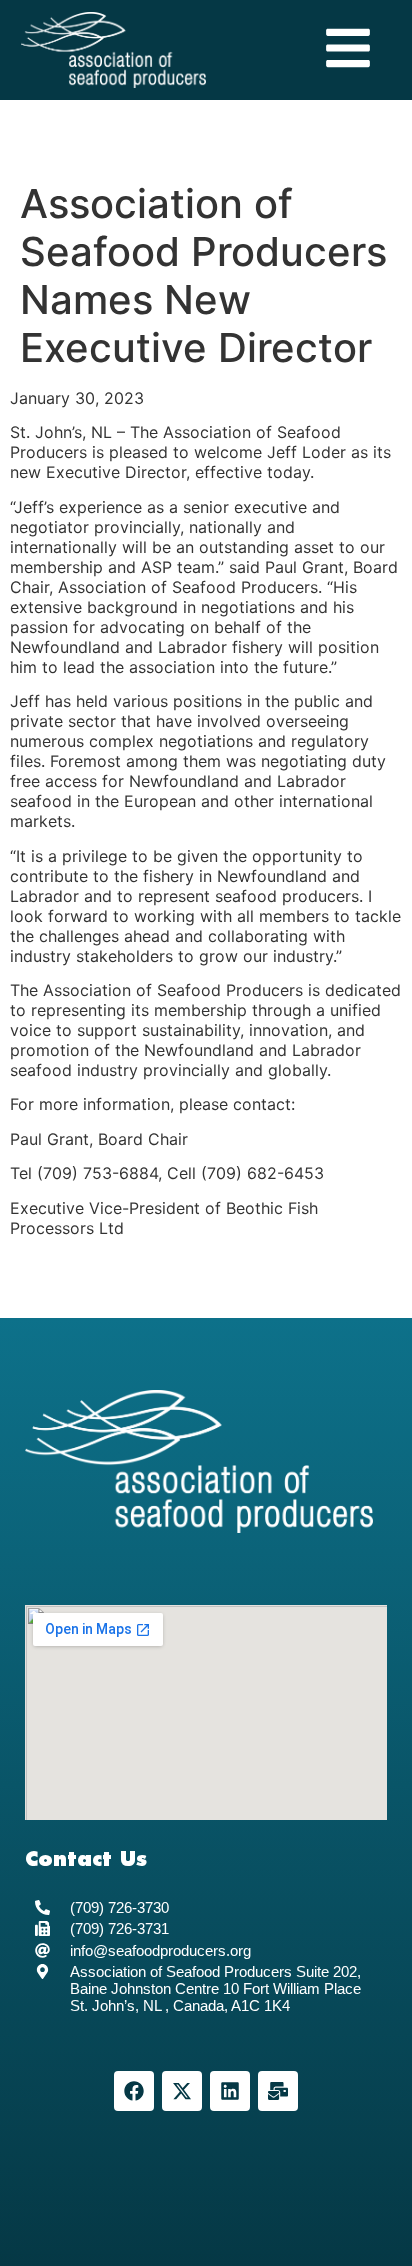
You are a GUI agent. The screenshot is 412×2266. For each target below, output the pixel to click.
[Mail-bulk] (278, 2091)
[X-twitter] (182, 2091)
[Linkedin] (230, 2091)
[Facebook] (134, 2091)
